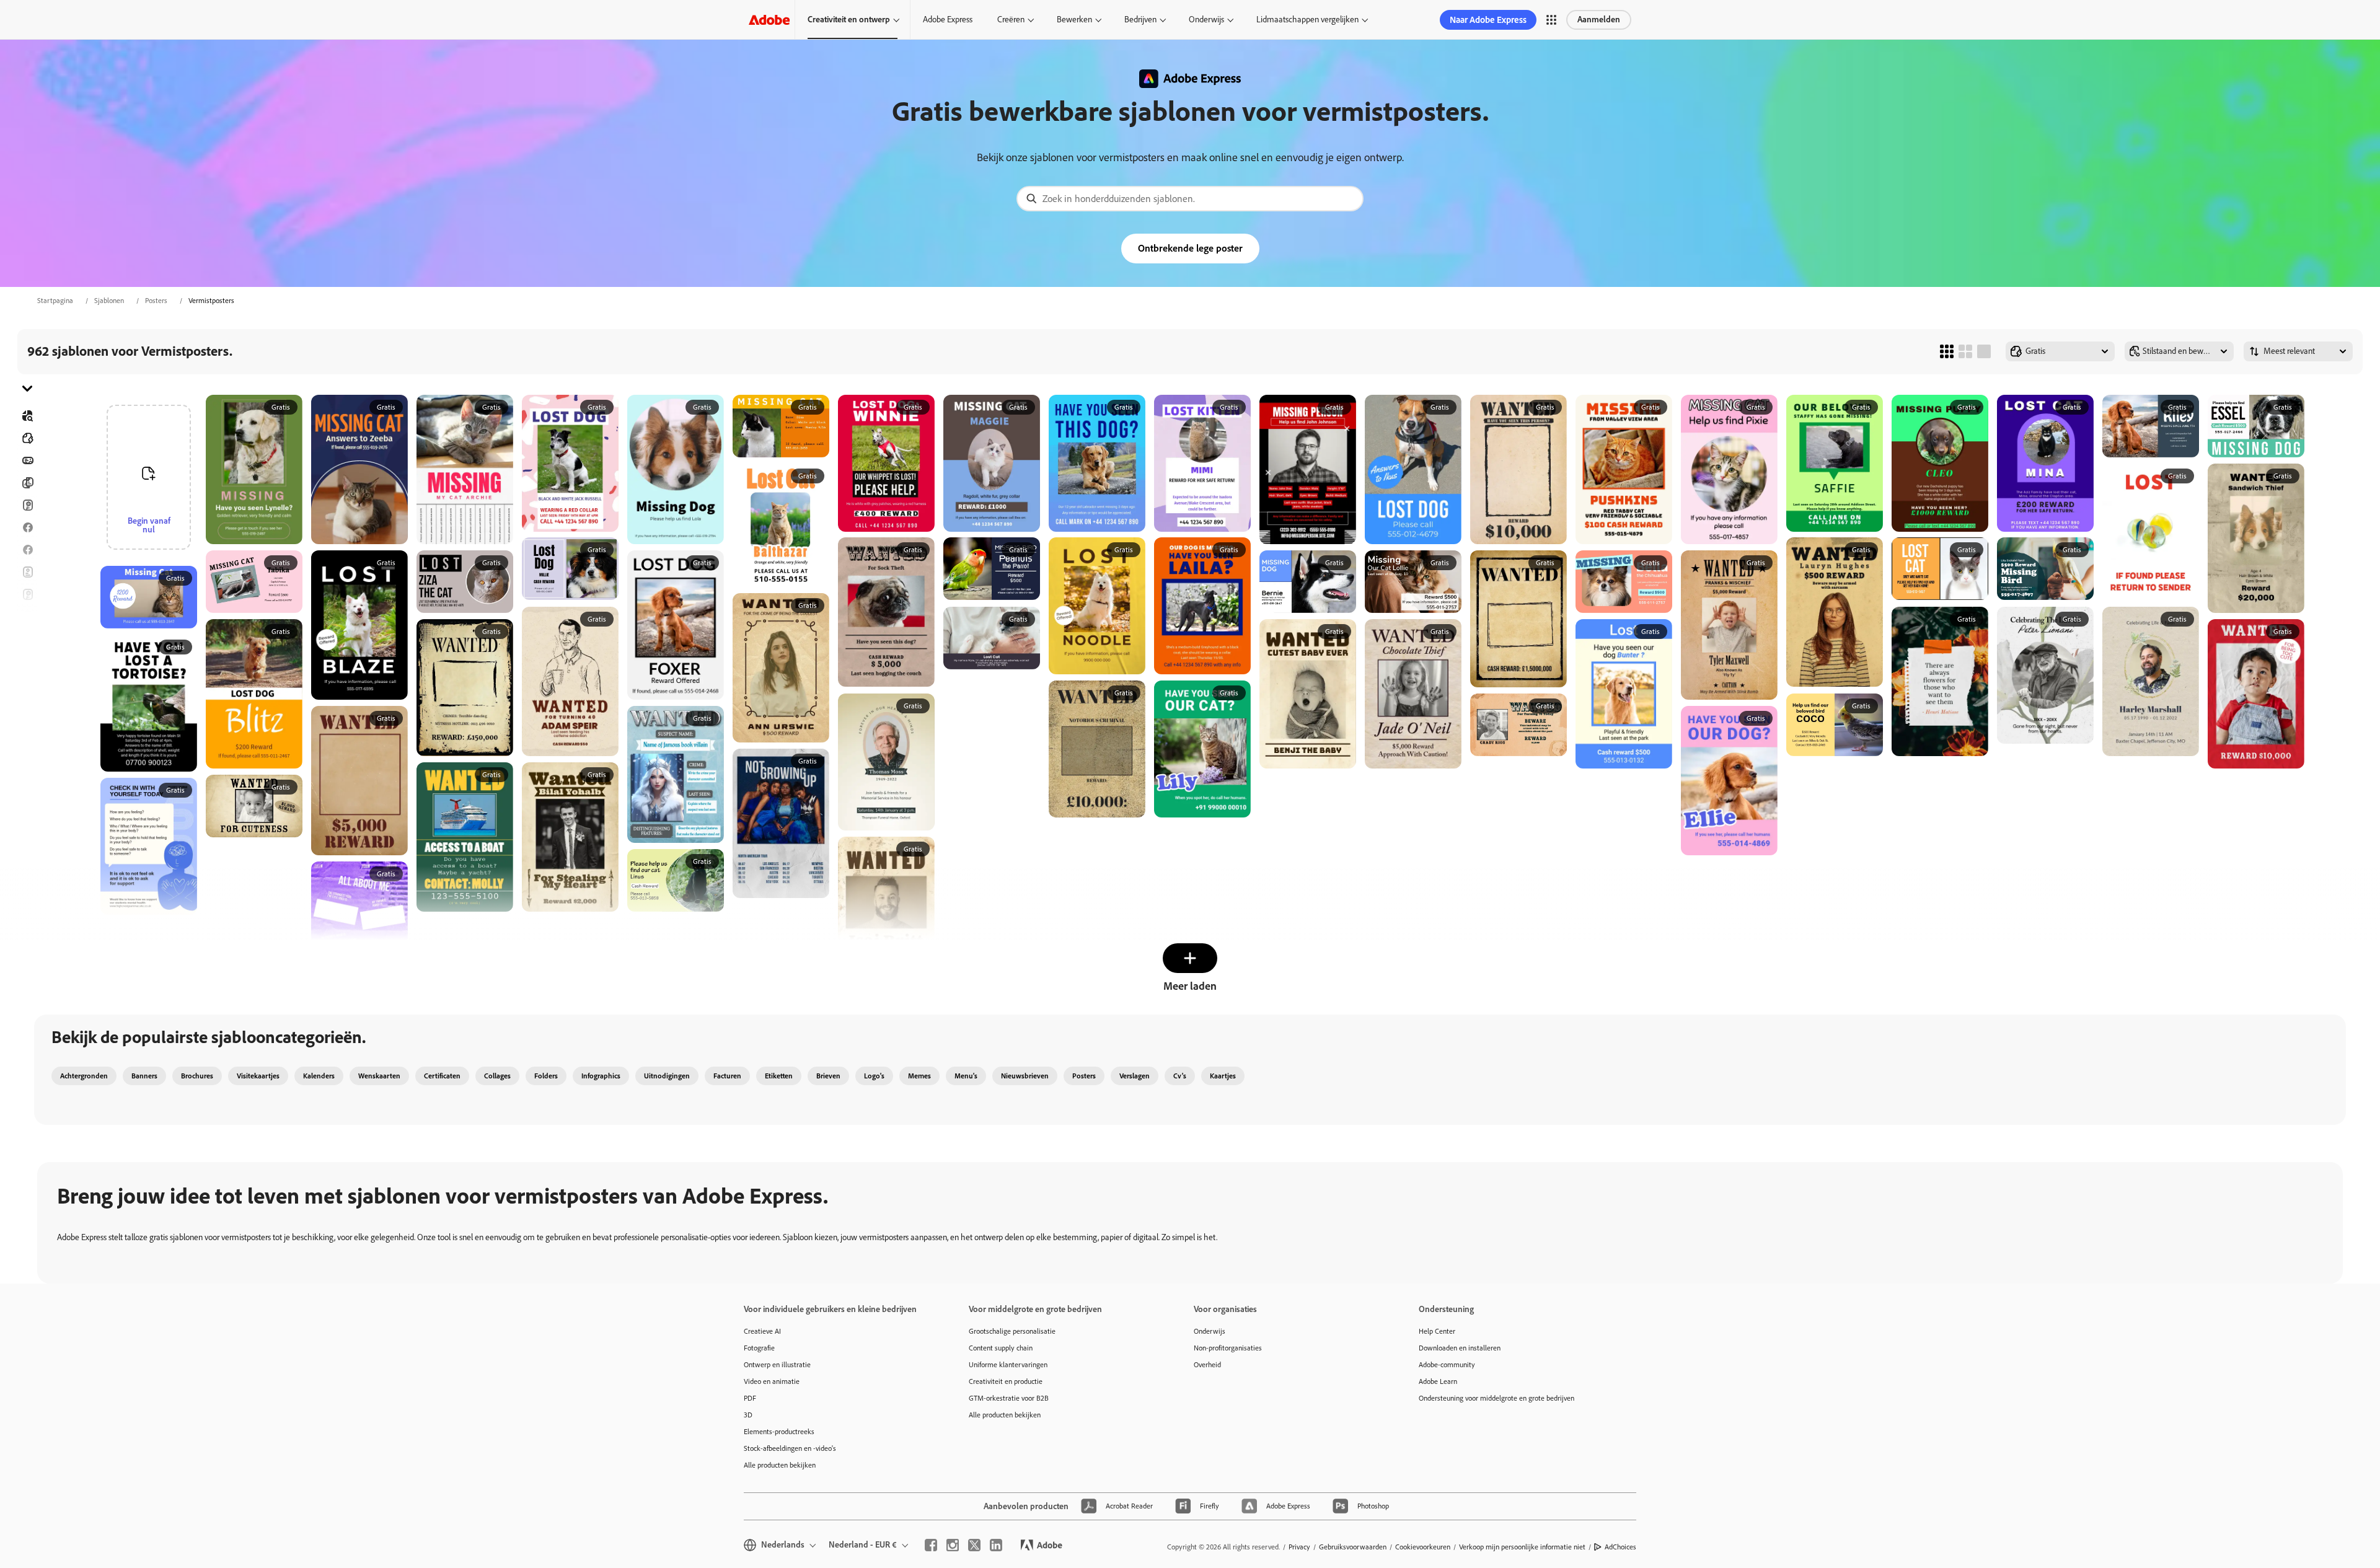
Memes (919, 1076)
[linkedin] (996, 1545)
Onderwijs (1206, 20)
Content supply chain (1001, 1348)
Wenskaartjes (27, 594)
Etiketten (779, 1076)
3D (748, 1415)
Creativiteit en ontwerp (849, 20)
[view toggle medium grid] (1965, 351)
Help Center (1437, 1331)
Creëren (1011, 20)
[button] (1551, 20)
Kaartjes (27, 505)
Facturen (727, 1076)
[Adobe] (769, 20)
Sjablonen (109, 301)
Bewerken (1074, 20)
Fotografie (759, 1348)
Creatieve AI (762, 1331)
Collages (497, 1076)
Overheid (1207, 1365)
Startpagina (55, 301)
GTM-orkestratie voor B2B (1009, 1398)
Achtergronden (84, 1076)
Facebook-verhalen (27, 550)
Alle (27, 438)
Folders (27, 572)
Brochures (27, 483)
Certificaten (442, 1076)
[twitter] (974, 1545)
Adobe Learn (1438, 1381)
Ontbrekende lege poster (1190, 248)
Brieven (828, 1076)
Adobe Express (948, 20)
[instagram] (953, 1545)
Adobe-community (1447, 1365)
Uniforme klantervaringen (1008, 1365)
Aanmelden (1599, 20)
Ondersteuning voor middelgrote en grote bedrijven (1496, 1398)
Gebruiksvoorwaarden (1353, 1547)
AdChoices (1620, 1547)
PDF (750, 1398)
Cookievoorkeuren (1423, 1547)
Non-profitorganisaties (1228, 1348)
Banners (27, 460)
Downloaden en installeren (1460, 1348)
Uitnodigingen (27, 639)
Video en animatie (772, 1381)
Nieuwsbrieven (1025, 1076)
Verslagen (1135, 1076)
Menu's (966, 1076)
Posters (156, 301)
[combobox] (1190, 199)
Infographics (601, 1076)
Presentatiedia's (27, 706)
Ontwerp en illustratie (777, 1365)
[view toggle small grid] (1947, 351)
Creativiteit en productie (1006, 1381)
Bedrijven (1140, 20)
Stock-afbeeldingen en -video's (790, 1448)
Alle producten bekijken (780, 1465)
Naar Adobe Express (1488, 20)
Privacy (1299, 1547)
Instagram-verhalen (27, 617)
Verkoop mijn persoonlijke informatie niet (1522, 1547)
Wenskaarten (379, 1076)
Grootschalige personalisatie (1012, 1331)
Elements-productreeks (779, 1432)
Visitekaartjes (258, 1076)
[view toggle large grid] (1984, 351)
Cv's (27, 728)
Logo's (27, 661)
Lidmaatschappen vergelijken (1307, 20)
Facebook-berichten (27, 527)
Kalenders (319, 1076)
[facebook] (931, 1545)
